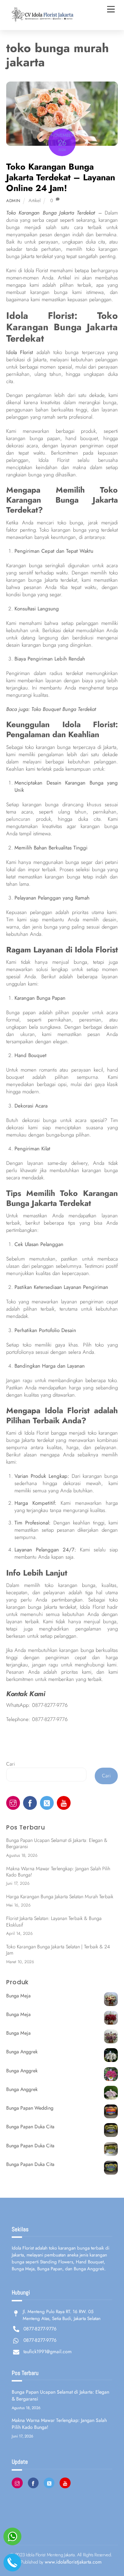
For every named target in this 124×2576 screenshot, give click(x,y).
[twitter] (47, 1803)
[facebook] (30, 1803)
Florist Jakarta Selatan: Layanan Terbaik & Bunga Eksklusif (54, 1922)
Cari (11, 1764)
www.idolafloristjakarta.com (73, 2562)
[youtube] (64, 1803)
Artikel (35, 201)
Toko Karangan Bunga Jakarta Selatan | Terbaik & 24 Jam (58, 1950)
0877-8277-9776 (50, 1705)
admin (13, 201)
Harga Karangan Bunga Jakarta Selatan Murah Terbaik (60, 1897)
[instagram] (13, 1803)
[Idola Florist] (41, 21)
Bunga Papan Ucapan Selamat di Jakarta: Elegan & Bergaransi (57, 1843)
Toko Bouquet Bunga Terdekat (64, 709)
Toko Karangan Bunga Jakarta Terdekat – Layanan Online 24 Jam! (61, 177)
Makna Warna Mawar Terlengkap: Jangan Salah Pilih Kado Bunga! (58, 1872)
